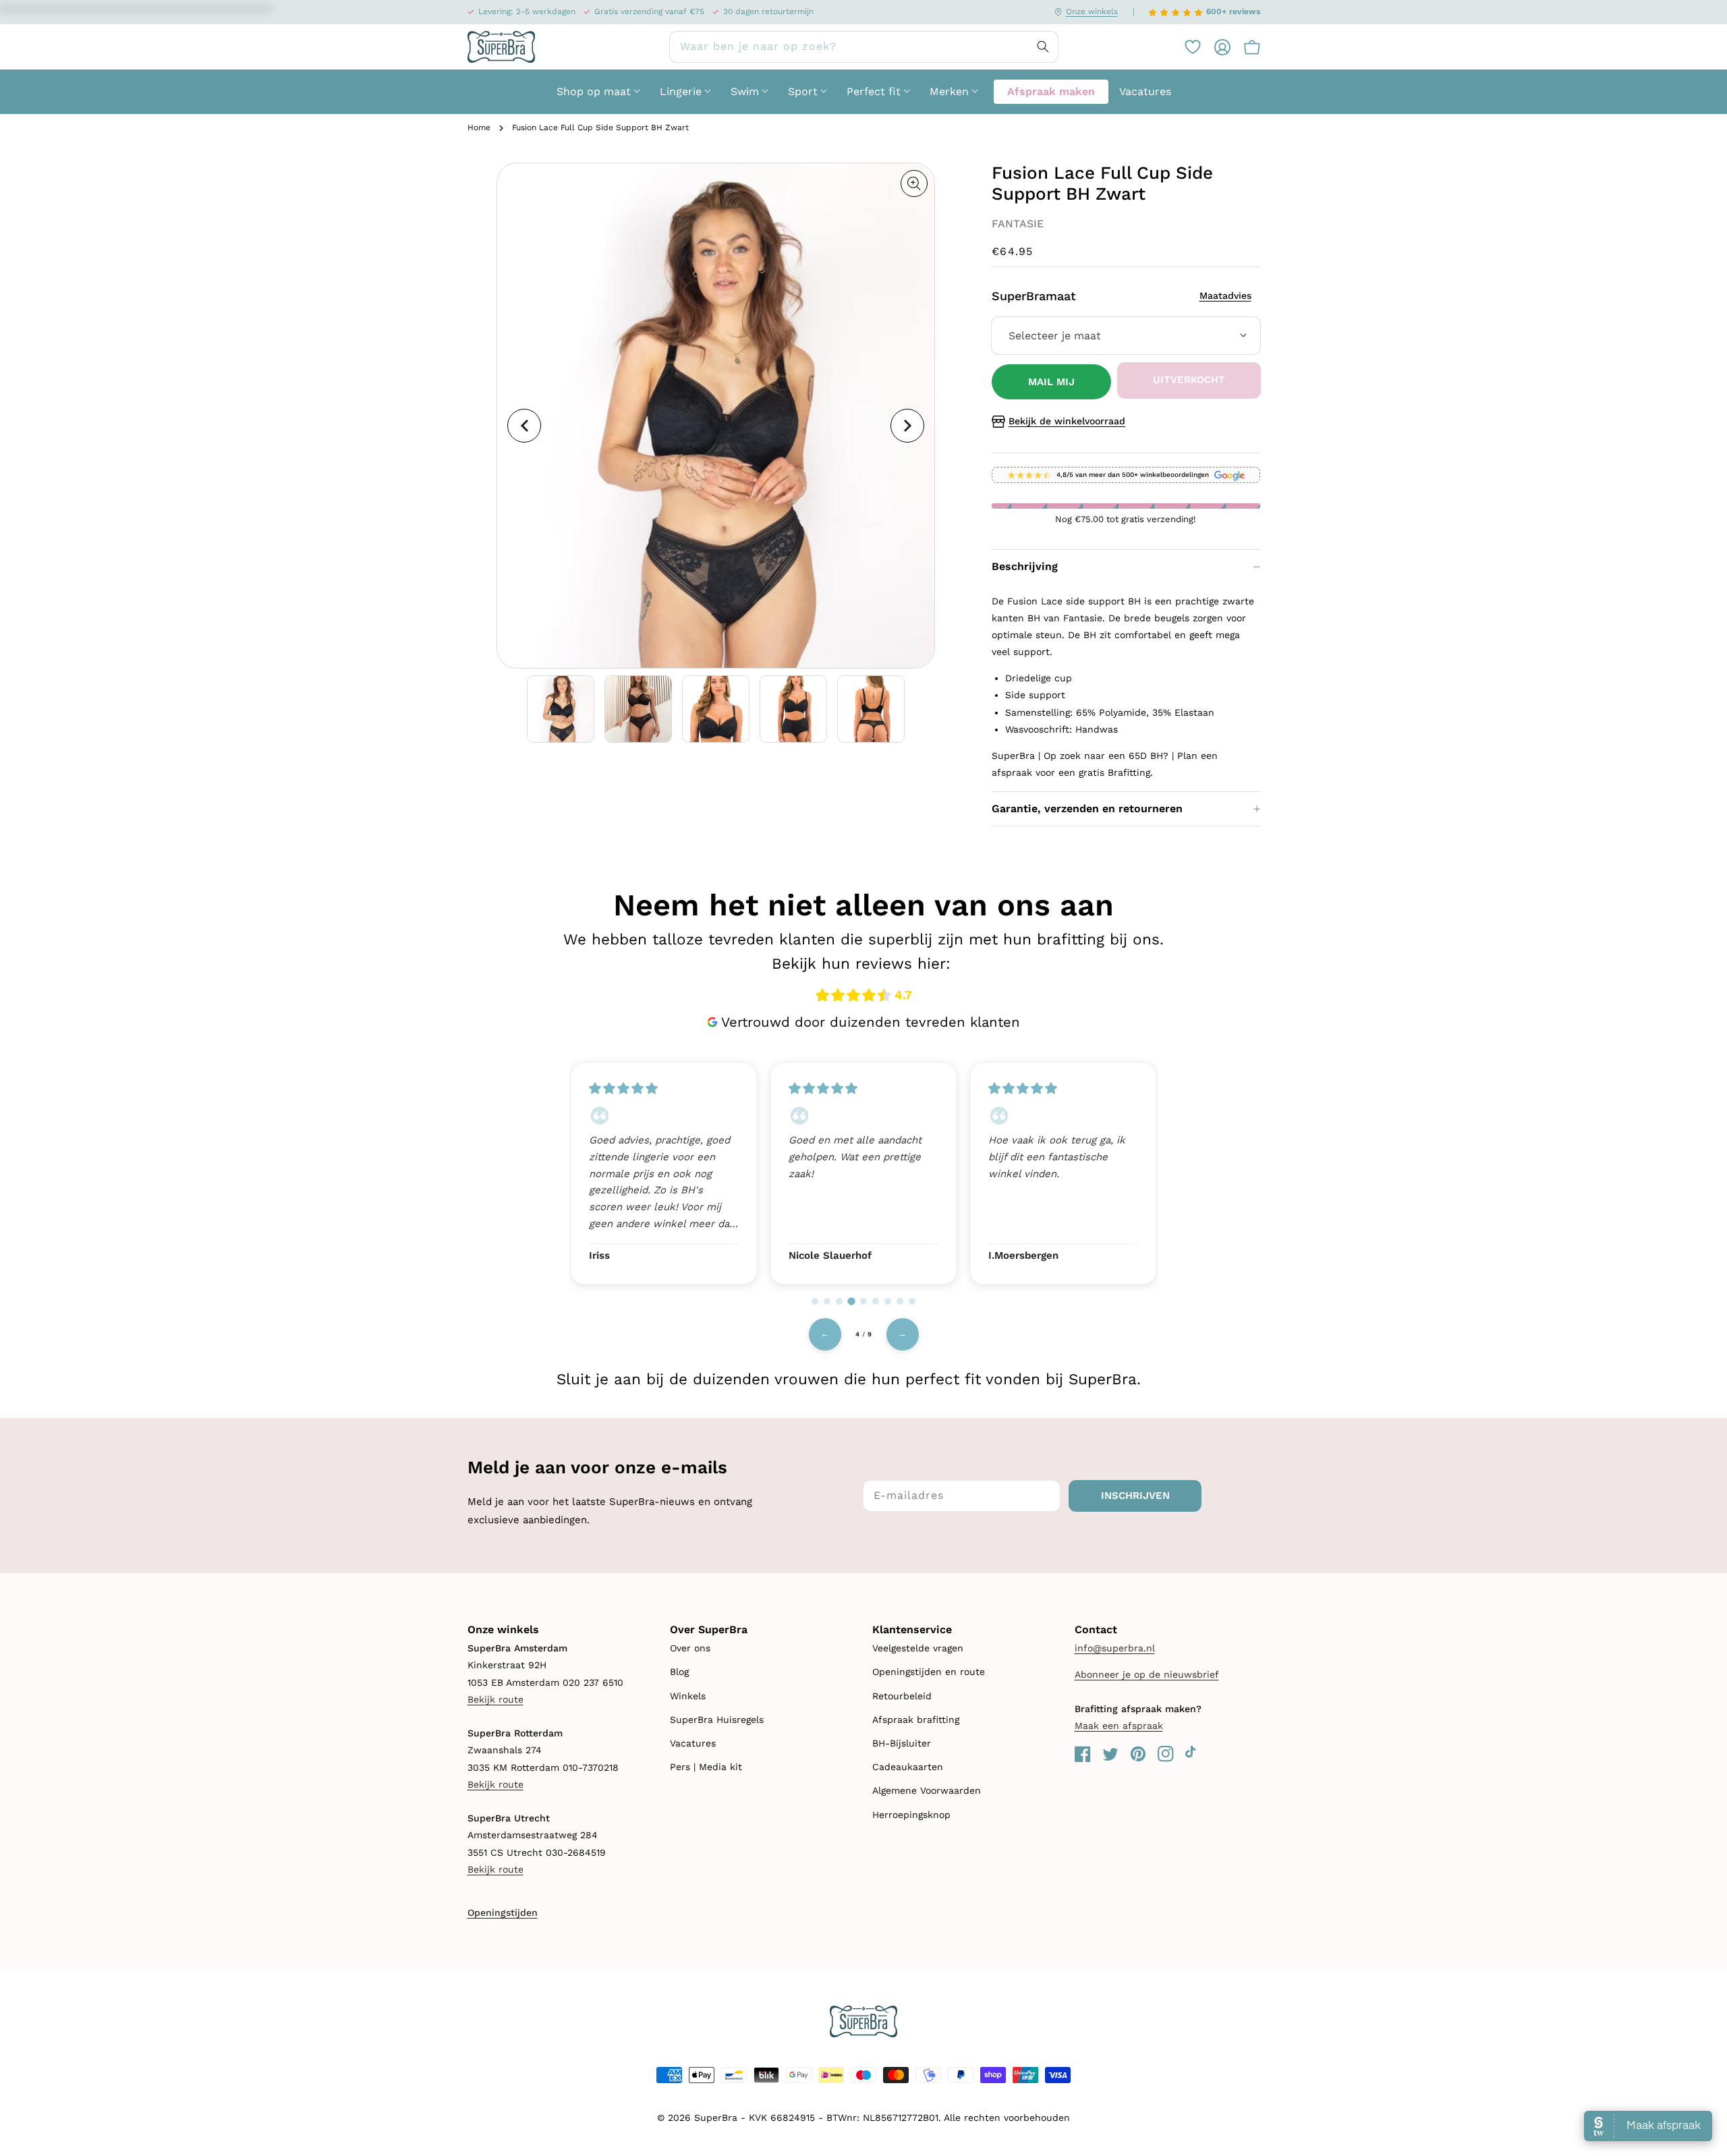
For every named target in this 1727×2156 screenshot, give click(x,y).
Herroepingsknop (911, 1815)
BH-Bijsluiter (902, 1743)
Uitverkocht (1189, 380)
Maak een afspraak (1119, 1726)
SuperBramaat (1122, 296)
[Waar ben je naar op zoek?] (1043, 47)
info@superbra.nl (1115, 1648)
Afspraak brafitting (916, 1720)
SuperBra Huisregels (717, 1720)
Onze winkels (1092, 11)
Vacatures (693, 1743)
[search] (864, 47)
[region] (863, 1172)
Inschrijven (1135, 1496)
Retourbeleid (902, 1696)
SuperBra (716, 2118)
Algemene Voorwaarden (927, 1790)
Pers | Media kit (706, 1767)
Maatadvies (1225, 295)
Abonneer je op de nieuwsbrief (1147, 1674)
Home (479, 127)
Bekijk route (496, 1699)
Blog (679, 1672)
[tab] (815, 1301)
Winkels (688, 1696)
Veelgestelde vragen (918, 1648)
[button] (1245, 47)
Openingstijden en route (929, 1672)
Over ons (690, 1648)
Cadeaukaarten (908, 1767)
